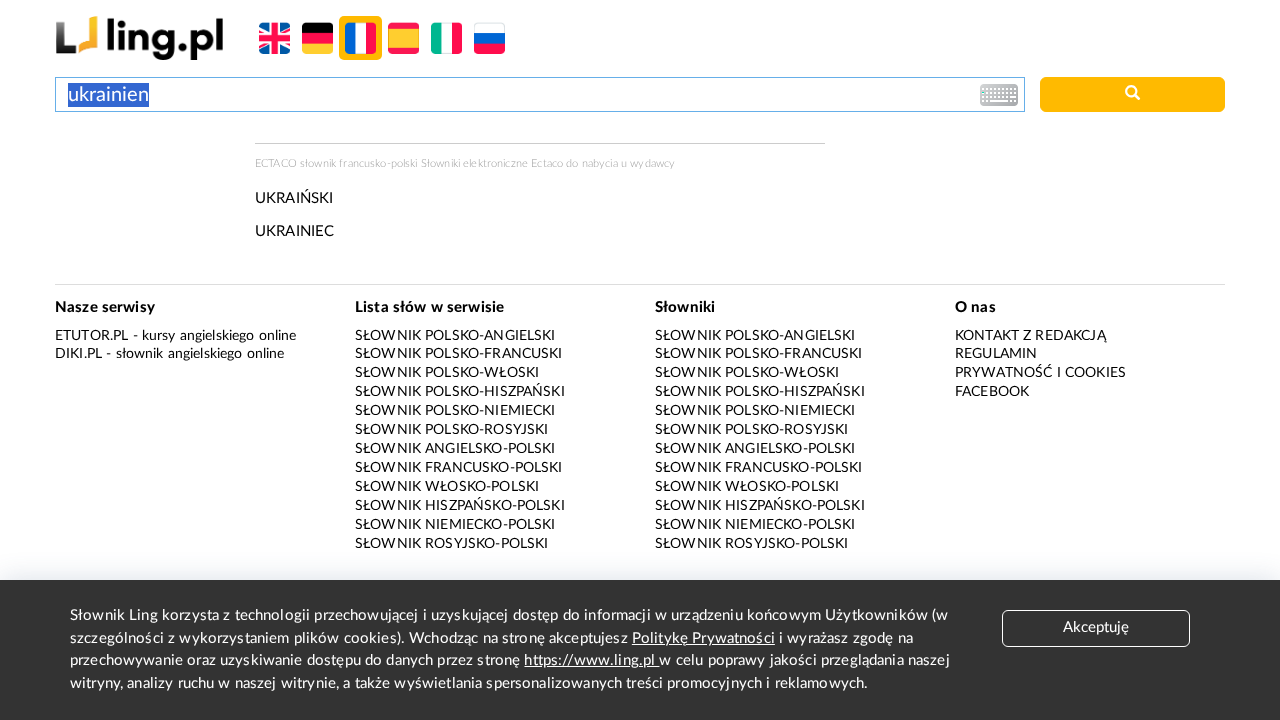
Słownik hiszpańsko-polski (460, 506)
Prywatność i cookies (1040, 373)
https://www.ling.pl (591, 660)
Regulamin (996, 354)
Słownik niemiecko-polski (455, 525)
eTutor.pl (91, 336)
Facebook (992, 392)
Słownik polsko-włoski (447, 373)
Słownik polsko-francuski (459, 354)
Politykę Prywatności (703, 638)
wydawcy (652, 163)
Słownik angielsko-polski (455, 449)
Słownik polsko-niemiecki (455, 411)
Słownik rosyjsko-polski (451, 544)
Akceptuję (1096, 627)
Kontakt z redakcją (1030, 336)
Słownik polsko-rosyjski (451, 430)
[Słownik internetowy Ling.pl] (139, 37)
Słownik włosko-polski (447, 487)
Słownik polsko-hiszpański (460, 392)
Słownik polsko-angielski (455, 336)
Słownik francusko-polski (459, 468)
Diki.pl (78, 354)
